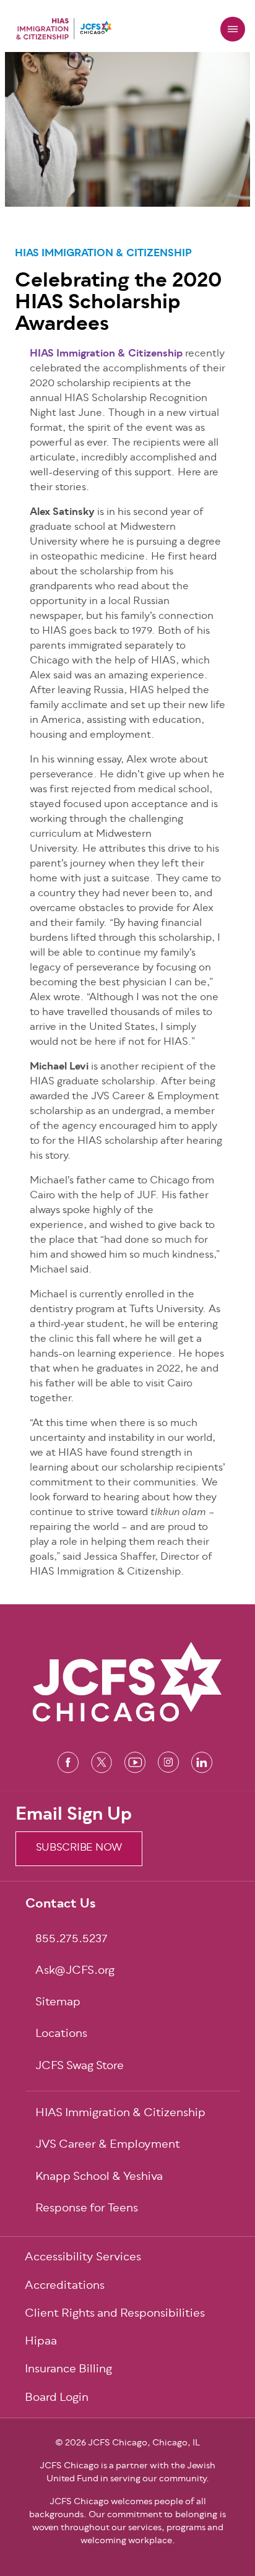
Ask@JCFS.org (75, 1972)
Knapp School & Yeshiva (99, 2178)
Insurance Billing (68, 2370)
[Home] (64, 29)
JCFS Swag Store (80, 2067)
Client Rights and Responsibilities (115, 2315)
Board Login (57, 2399)
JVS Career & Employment (108, 2146)
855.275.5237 (71, 1940)
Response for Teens (87, 2209)
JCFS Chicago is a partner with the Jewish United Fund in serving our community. (127, 2473)
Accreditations (65, 2287)
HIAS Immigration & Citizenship (103, 254)
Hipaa (41, 2342)
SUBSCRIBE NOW (79, 1848)
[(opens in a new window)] (68, 1762)
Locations (61, 2035)
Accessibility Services (83, 2258)
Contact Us (61, 1905)
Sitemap (58, 2003)
